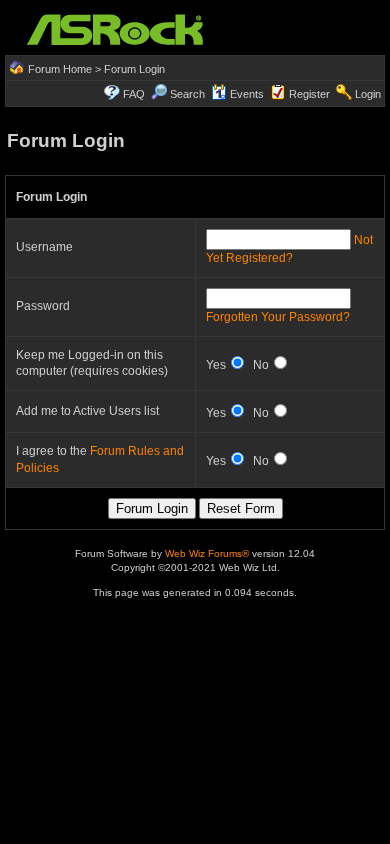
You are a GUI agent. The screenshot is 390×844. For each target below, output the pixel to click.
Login (368, 94)
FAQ (134, 94)
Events (247, 94)
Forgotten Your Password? (278, 317)
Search (187, 94)
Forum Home (60, 69)
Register (309, 94)
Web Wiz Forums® (207, 553)
